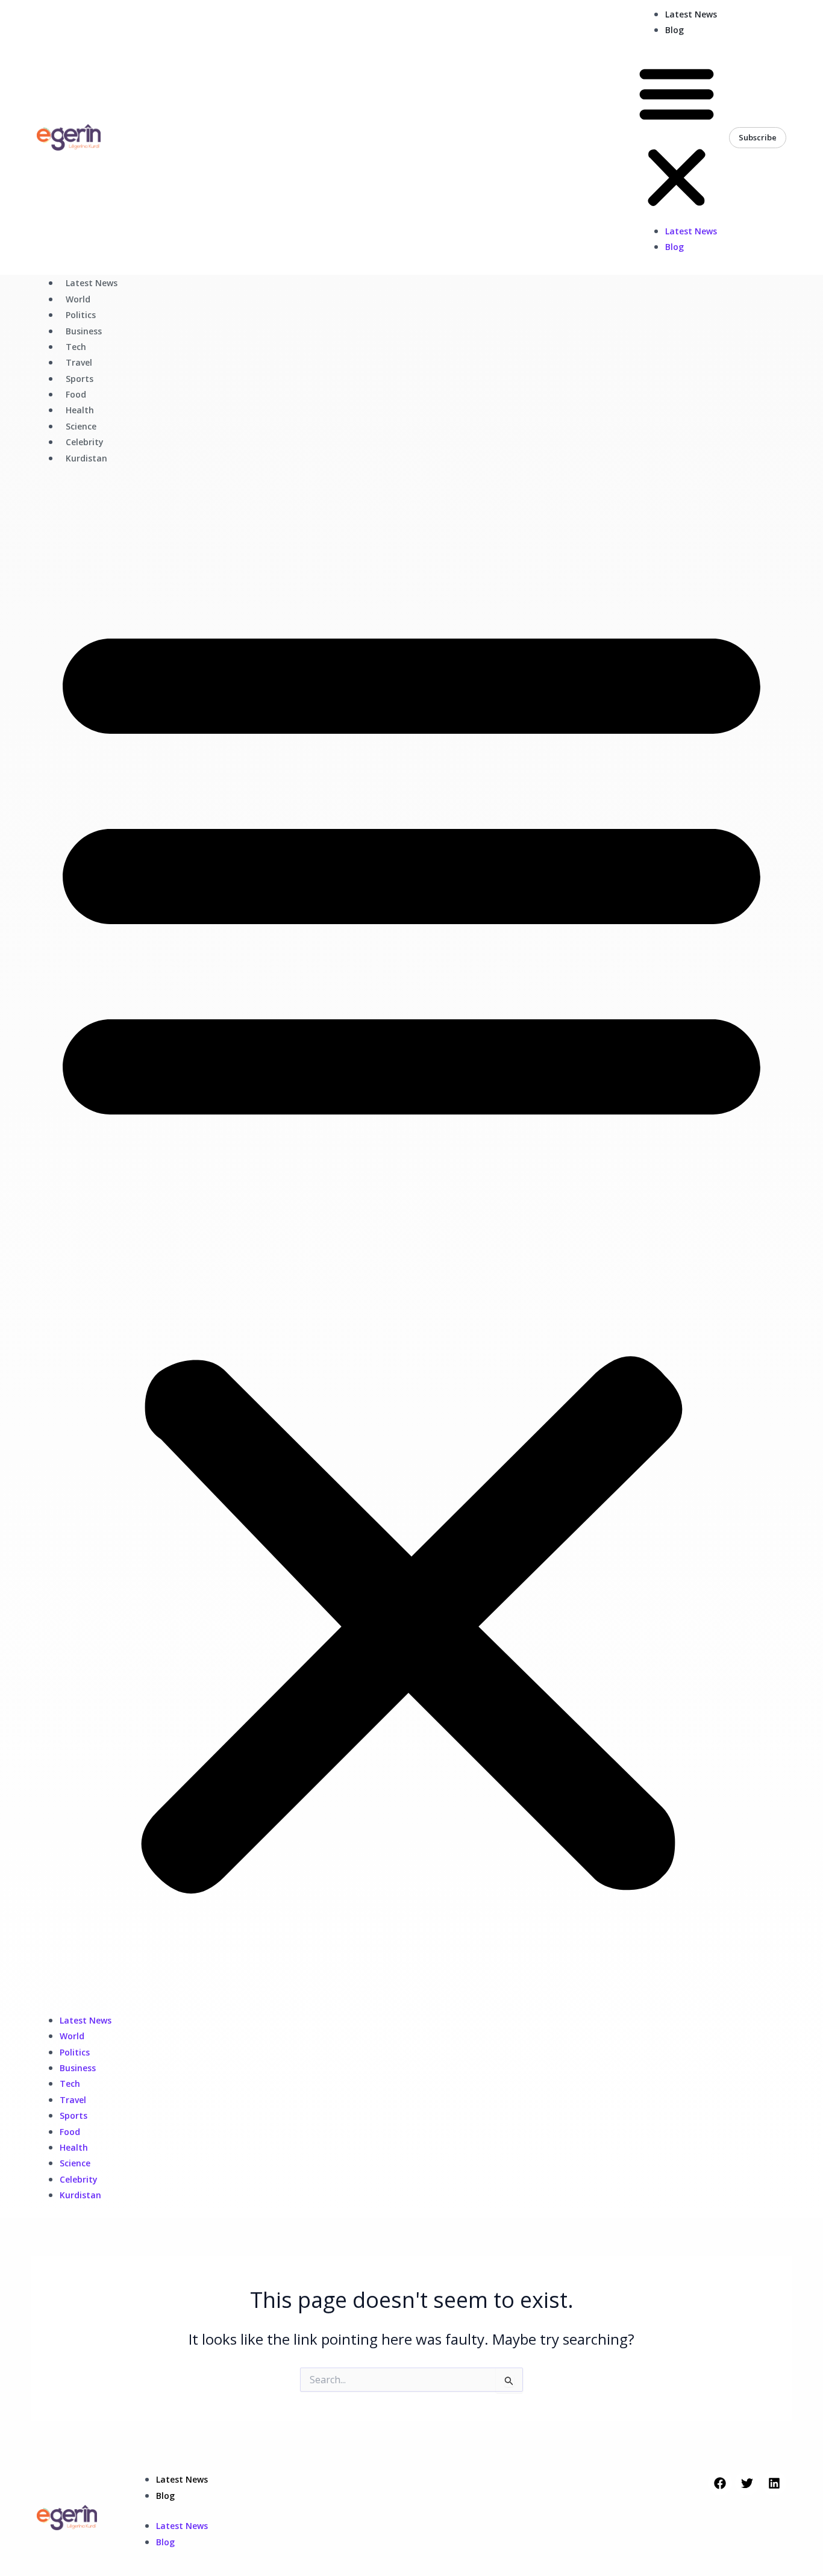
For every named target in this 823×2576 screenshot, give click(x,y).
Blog (674, 30)
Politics (81, 315)
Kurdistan (86, 458)
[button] (677, 138)
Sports (80, 379)
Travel (79, 362)
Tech (76, 347)
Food (76, 394)
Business (84, 331)
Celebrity (85, 442)
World (78, 299)
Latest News (691, 14)
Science (81, 426)
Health (80, 410)
